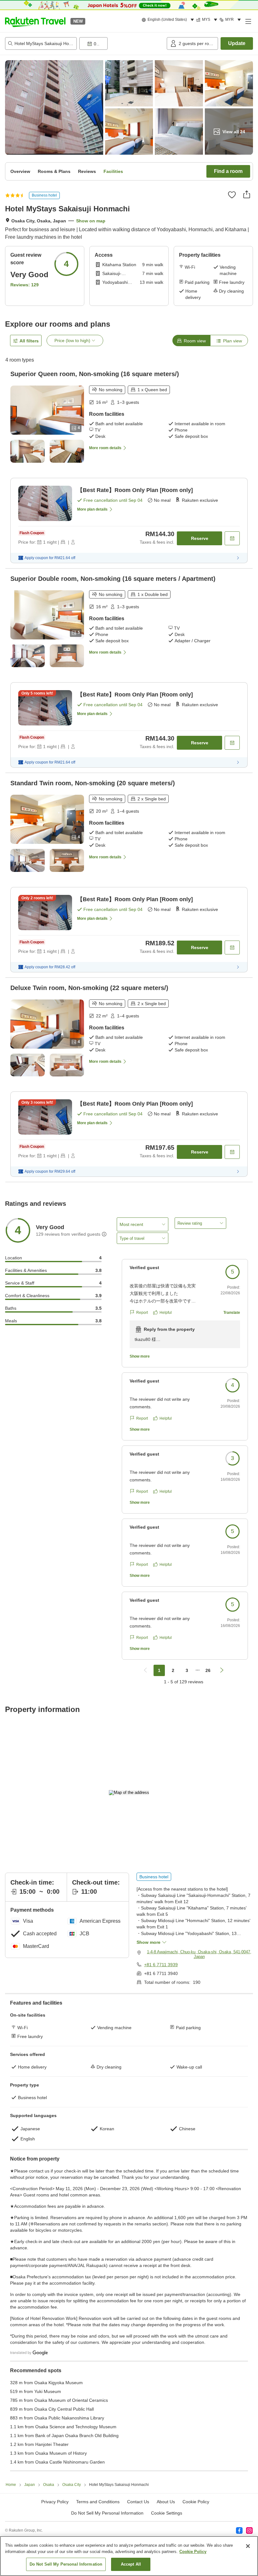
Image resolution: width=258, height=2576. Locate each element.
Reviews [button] (87, 171)
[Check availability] (232, 538)
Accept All (131, 2564)
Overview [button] (20, 171)
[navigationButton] (145, 1670)
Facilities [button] (113, 171)
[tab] (191, 341)
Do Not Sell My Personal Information (66, 2564)
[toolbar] (122, 43)
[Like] (232, 195)
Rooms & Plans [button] (54, 171)
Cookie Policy (193, 2552)
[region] (129, 2556)
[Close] (248, 2546)
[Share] (247, 194)
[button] (35, 21)
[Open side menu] (248, 21)
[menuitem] (169, 20)
